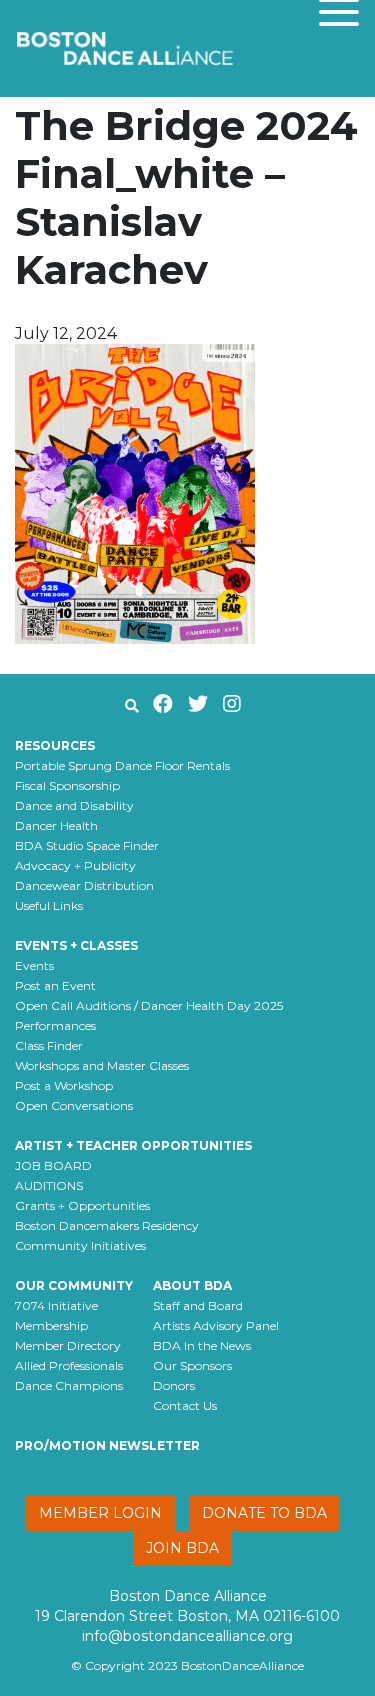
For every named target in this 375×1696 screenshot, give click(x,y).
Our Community (74, 1285)
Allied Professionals (69, 1365)
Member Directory (68, 1345)
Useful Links (49, 905)
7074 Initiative (56, 1305)
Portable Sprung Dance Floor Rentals (122, 765)
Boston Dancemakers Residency (107, 1225)
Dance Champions (69, 1385)
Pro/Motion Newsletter (107, 1445)
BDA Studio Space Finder (87, 845)
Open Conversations (74, 1105)
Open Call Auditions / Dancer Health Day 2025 (149, 1005)
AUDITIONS (49, 1185)
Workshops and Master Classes (102, 1065)
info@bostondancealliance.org (187, 1636)
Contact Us (185, 1405)
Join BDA (182, 1548)
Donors (174, 1385)
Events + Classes (76, 945)
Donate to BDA (264, 1513)
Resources (55, 745)
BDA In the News (202, 1345)
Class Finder (49, 1045)
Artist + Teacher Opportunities (133, 1145)
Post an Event (55, 985)
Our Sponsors (192, 1365)
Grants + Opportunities (82, 1205)
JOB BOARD (53, 1165)
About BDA (192, 1285)
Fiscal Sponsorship (67, 785)
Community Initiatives (80, 1245)
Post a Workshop (64, 1085)
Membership (51, 1325)
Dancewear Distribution (84, 885)
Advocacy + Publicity (75, 865)
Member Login (100, 1513)
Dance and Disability (74, 805)
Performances (55, 1025)
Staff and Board (198, 1305)
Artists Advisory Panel (216, 1325)
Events (34, 965)
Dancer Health (56, 825)
